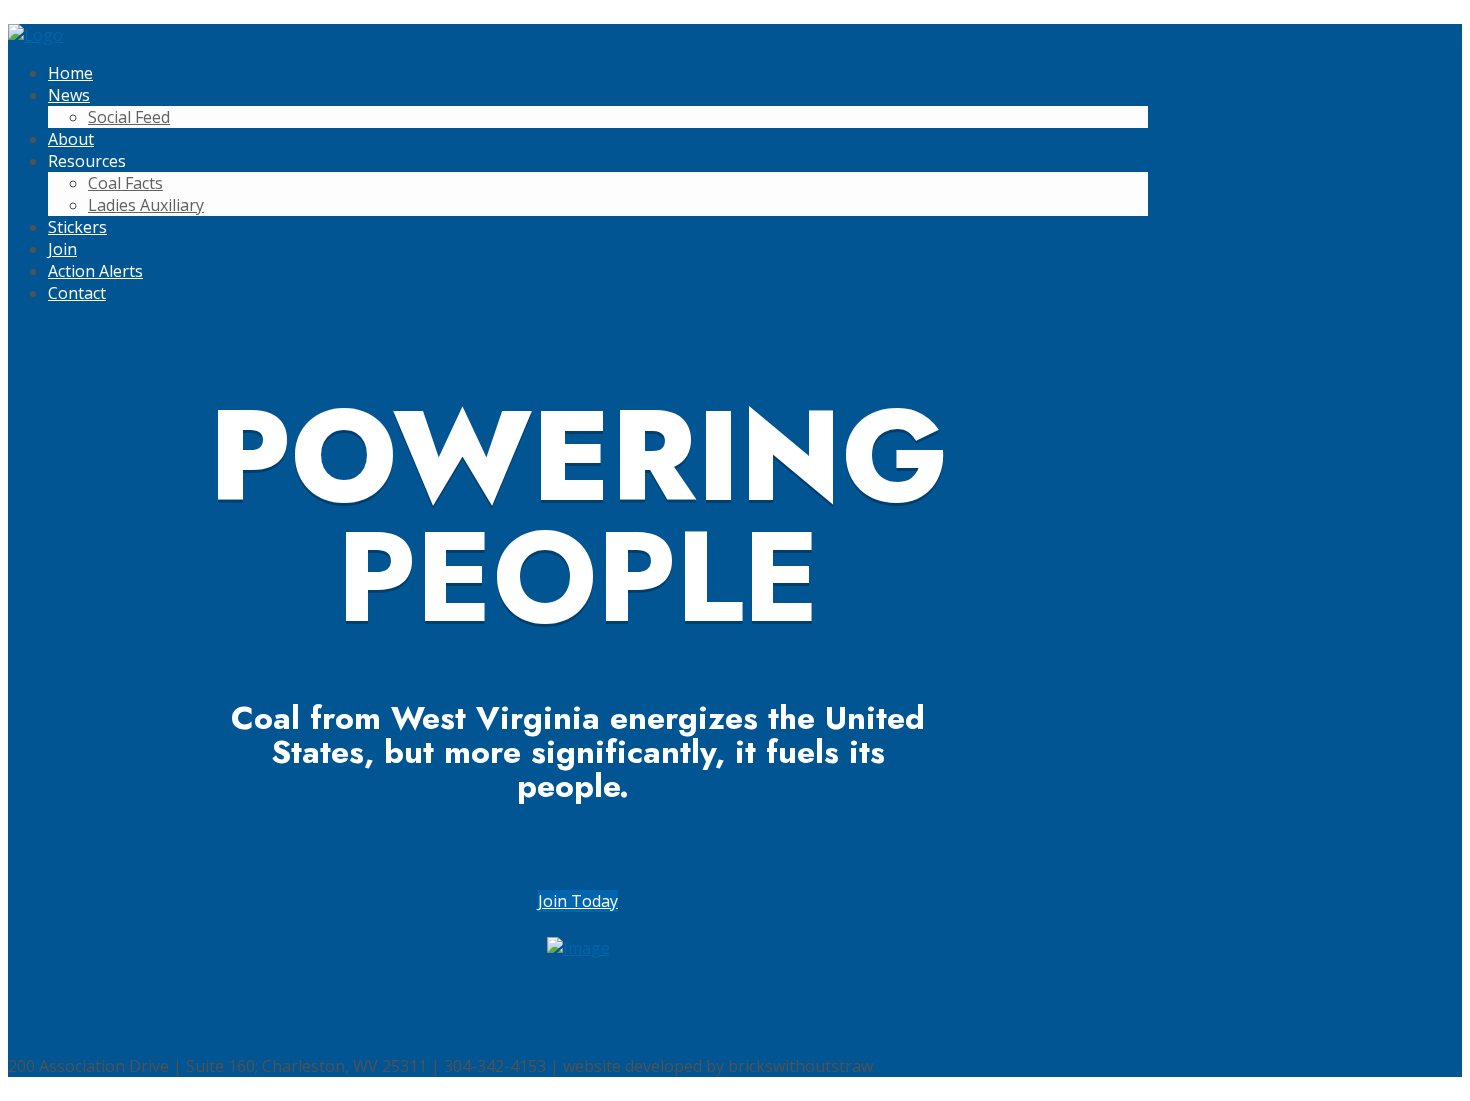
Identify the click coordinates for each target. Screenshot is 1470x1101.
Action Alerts (95, 271)
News (69, 95)
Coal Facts (125, 183)
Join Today (578, 901)
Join (62, 249)
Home (70, 73)
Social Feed (129, 117)
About (71, 139)
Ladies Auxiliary (146, 205)
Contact (77, 293)
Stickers (77, 227)
